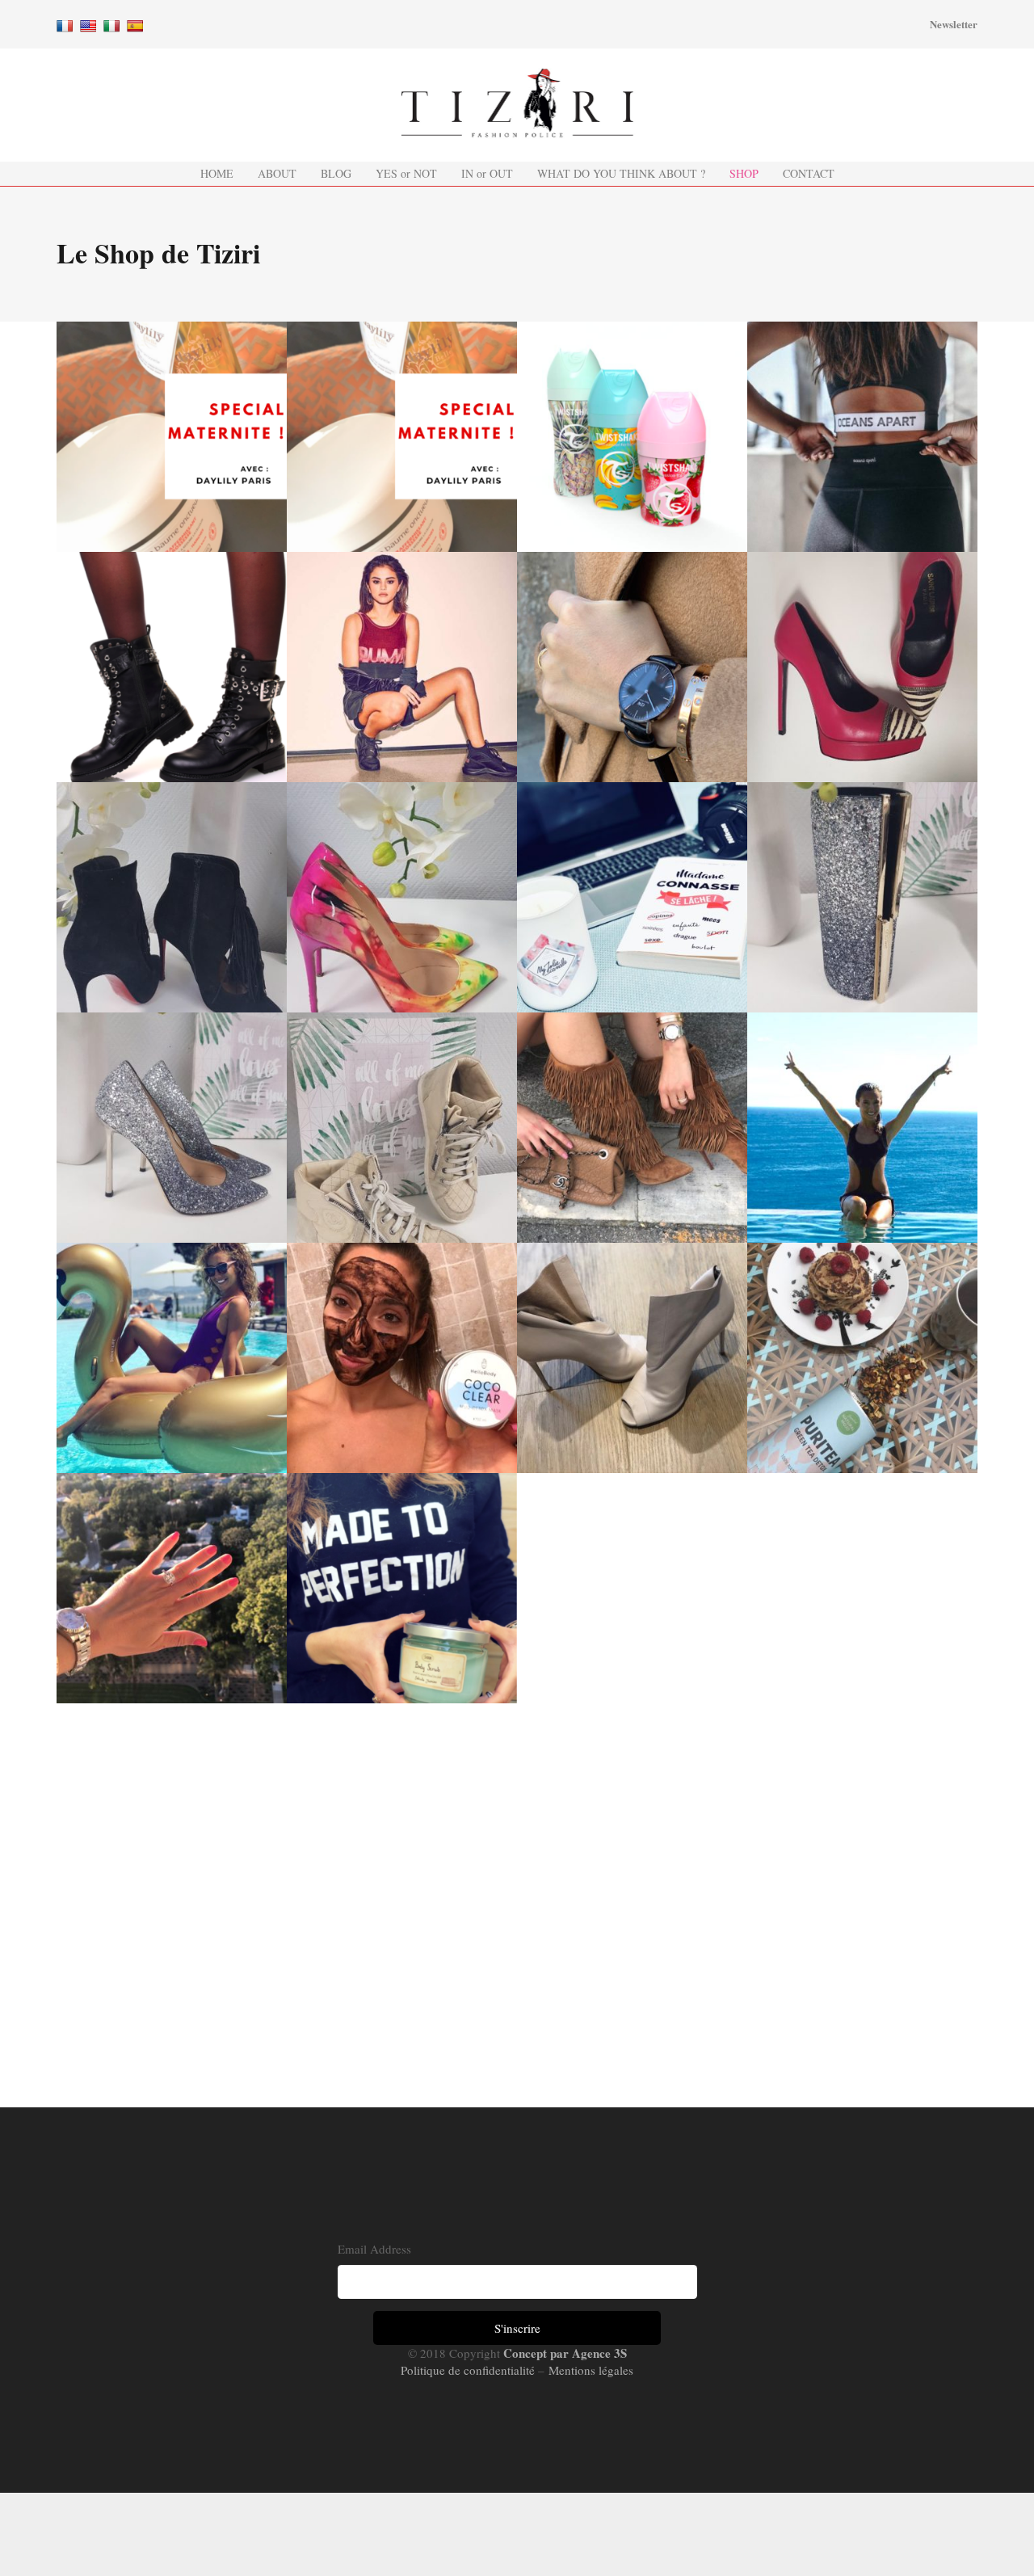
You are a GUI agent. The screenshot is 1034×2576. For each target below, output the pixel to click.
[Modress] (172, 667)
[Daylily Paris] (402, 437)
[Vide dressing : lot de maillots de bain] (172, 1358)
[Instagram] (524, 24)
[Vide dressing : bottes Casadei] (632, 1358)
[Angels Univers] (172, 1588)
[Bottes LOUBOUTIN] (632, 1128)
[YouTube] (573, 24)
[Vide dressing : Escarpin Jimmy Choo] (172, 1128)
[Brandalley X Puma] (402, 667)
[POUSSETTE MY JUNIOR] (172, 437)
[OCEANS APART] (862, 437)
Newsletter (954, 24)
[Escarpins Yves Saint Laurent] (862, 667)
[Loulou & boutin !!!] (172, 897)
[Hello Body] (402, 1358)
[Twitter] (500, 24)
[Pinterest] (549, 24)
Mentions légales (589, 2370)
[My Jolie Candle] (632, 897)
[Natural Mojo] (862, 1358)
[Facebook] (476, 24)
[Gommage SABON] (402, 1588)
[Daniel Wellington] (632, 667)
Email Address (374, 2249)
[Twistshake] (632, 437)
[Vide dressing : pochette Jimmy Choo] (862, 897)
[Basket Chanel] (402, 1128)
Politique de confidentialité (469, 2370)
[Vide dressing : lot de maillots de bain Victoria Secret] (862, 1128)
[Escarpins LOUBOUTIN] (402, 897)
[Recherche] (898, 24)
